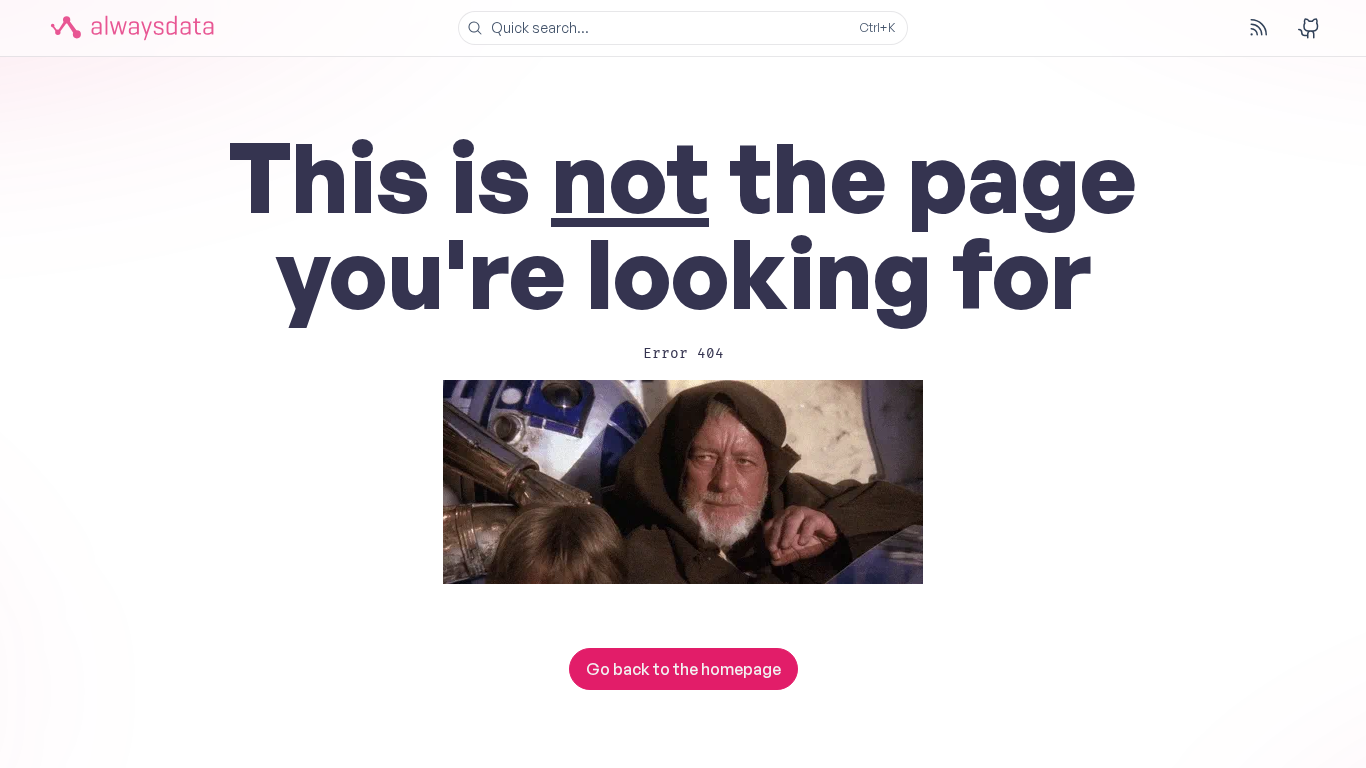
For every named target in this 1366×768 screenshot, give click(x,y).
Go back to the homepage (683, 669)
